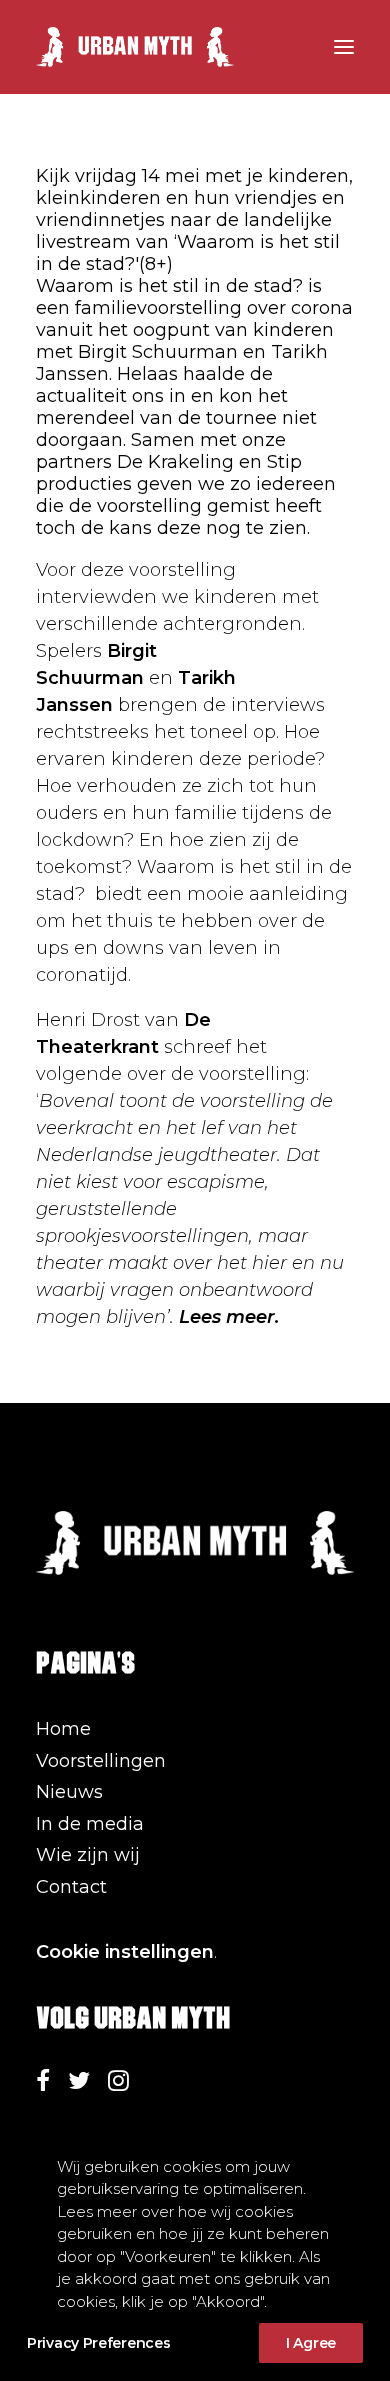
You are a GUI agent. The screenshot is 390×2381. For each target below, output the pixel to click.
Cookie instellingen (125, 1952)
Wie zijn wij (88, 1855)
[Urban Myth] (135, 47)
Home (63, 1729)
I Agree (311, 2343)
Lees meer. (229, 1317)
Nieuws (69, 1792)
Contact (71, 1887)
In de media (90, 1824)
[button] (344, 47)
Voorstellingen (101, 1761)
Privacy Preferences (98, 2343)
